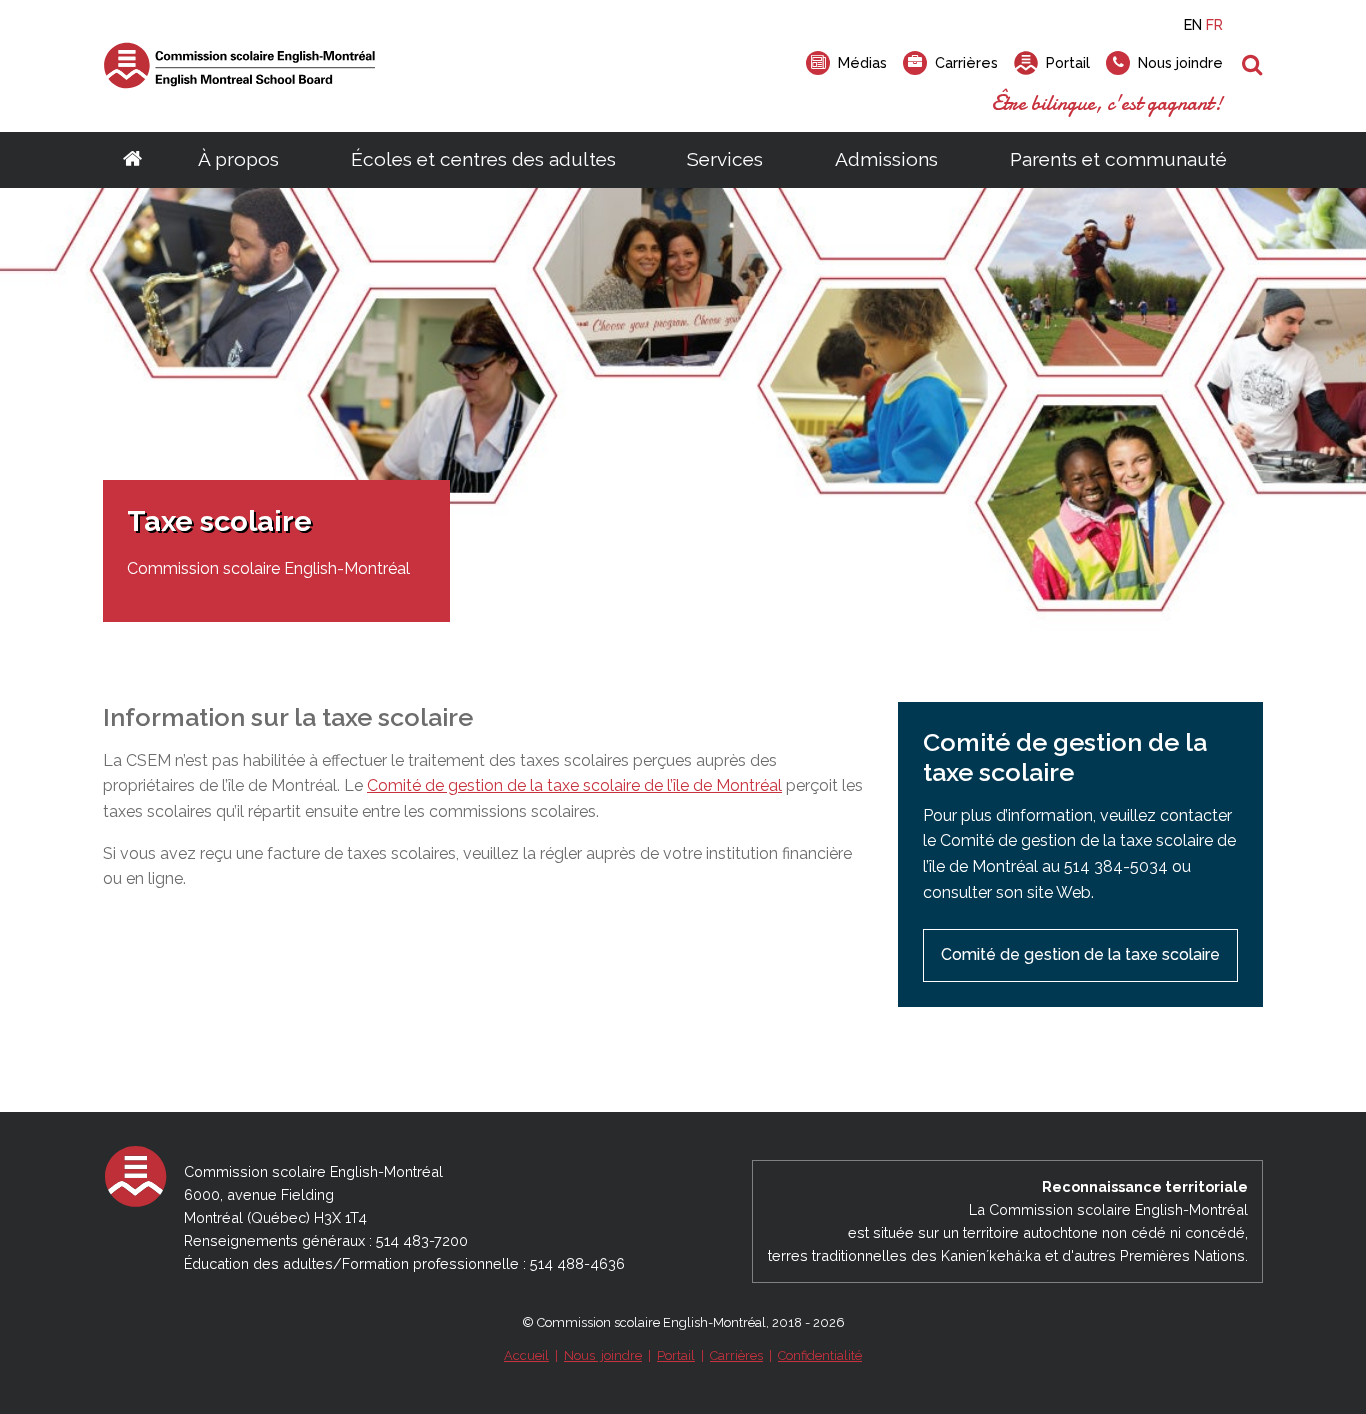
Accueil (526, 1355)
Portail (676, 1355)
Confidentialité (820, 1355)
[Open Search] (1252, 66)
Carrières (736, 1355)
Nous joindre (603, 1355)
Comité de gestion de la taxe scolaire (1080, 954)
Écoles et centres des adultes (483, 159)
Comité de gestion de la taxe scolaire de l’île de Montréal (574, 785)
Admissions (886, 159)
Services (725, 159)
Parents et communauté (1118, 159)
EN (1193, 24)
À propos (238, 159)
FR (1214, 24)
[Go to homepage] (132, 160)
